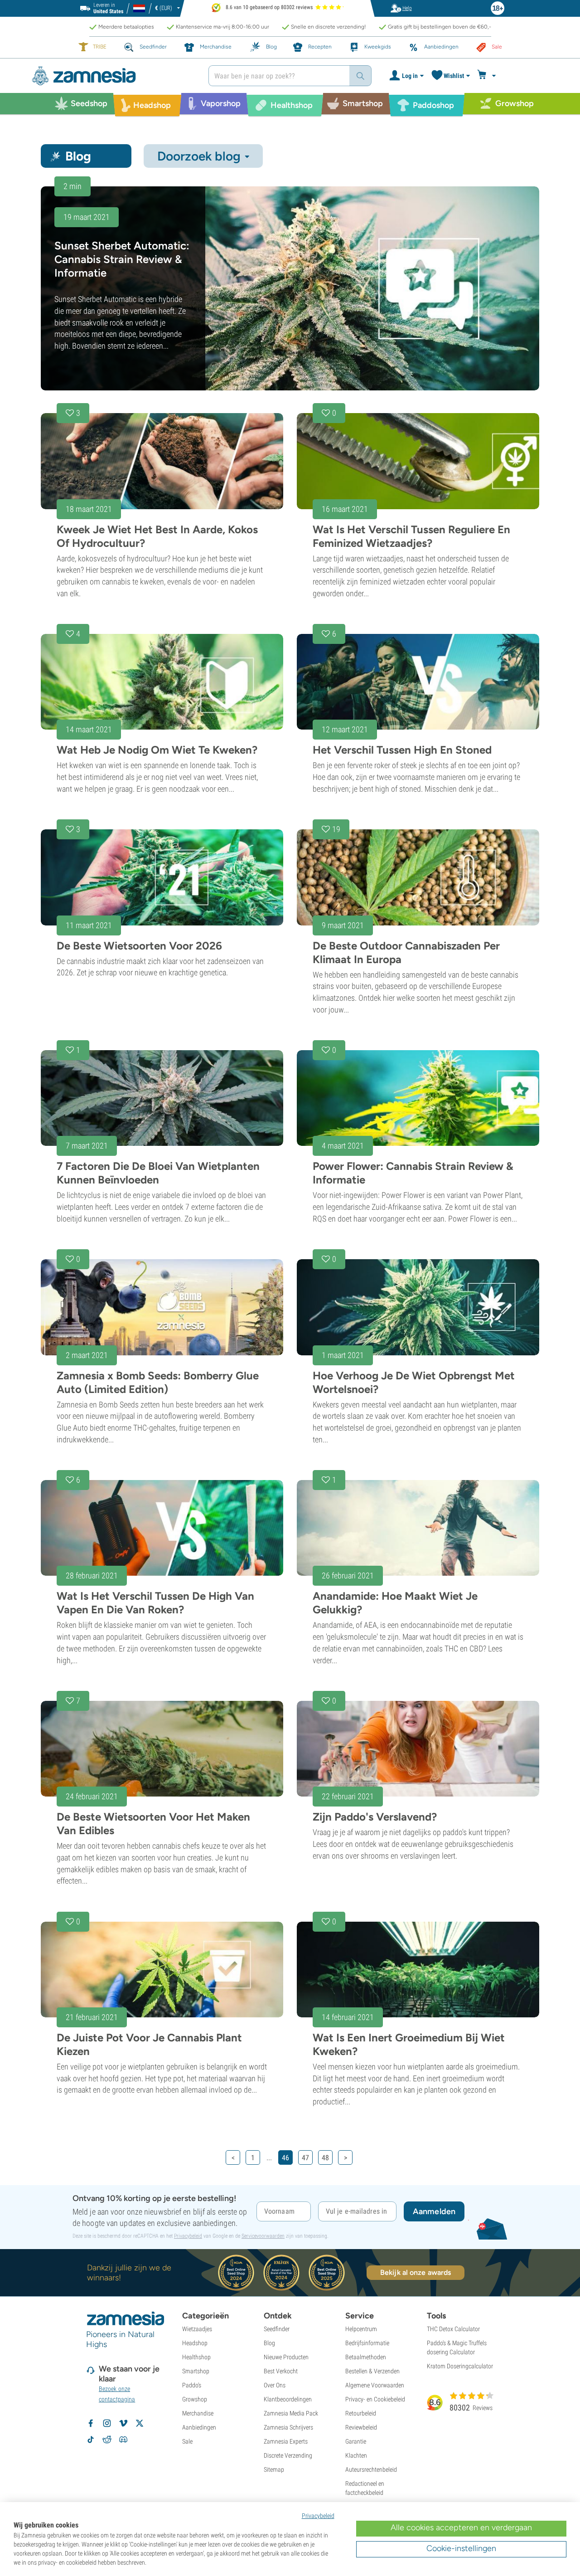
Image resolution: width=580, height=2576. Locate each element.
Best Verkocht (281, 2371)
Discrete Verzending (288, 2455)
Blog (269, 2343)
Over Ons (275, 2385)
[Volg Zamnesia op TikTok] (91, 2440)
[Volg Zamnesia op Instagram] (107, 2423)
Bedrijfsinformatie (367, 2343)
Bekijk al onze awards (416, 2272)
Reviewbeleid (361, 2427)
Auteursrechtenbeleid (371, 2469)
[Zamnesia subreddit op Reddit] (107, 2440)
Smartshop (196, 2371)
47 (305, 2158)
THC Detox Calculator (453, 2329)
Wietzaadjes (197, 2329)
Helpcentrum (361, 2329)
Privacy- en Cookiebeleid (375, 2399)
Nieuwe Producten (286, 2357)
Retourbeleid (361, 2413)
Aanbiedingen (199, 2427)
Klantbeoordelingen (288, 2399)
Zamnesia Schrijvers (288, 2427)
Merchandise (198, 2413)
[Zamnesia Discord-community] (123, 2440)
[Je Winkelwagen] (488, 76)
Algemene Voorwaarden (375, 2385)
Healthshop (196, 2357)
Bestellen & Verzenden (372, 2371)
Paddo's (192, 2385)
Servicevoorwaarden (263, 2236)
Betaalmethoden (366, 2357)
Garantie (356, 2441)
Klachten (356, 2455)
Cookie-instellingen (461, 2548)
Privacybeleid (188, 2236)
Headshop (195, 2343)
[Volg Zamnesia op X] (140, 2423)
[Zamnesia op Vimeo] (123, 2423)
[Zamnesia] (113, 76)
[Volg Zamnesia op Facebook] (91, 2423)
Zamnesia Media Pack (291, 2413)
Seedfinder (277, 2329)
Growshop (195, 2399)
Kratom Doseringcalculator (460, 2366)
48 (325, 2158)
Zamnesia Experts (286, 2441)
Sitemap (274, 2469)
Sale (187, 2441)
